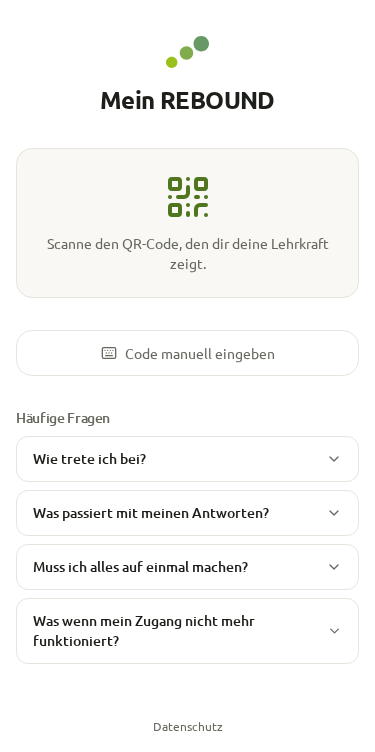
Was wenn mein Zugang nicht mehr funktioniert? (144, 630)
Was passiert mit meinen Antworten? (151, 512)
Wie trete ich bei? (89, 458)
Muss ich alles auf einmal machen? (140, 566)
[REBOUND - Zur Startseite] (187, 52)
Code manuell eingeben (200, 353)
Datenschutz (188, 726)
